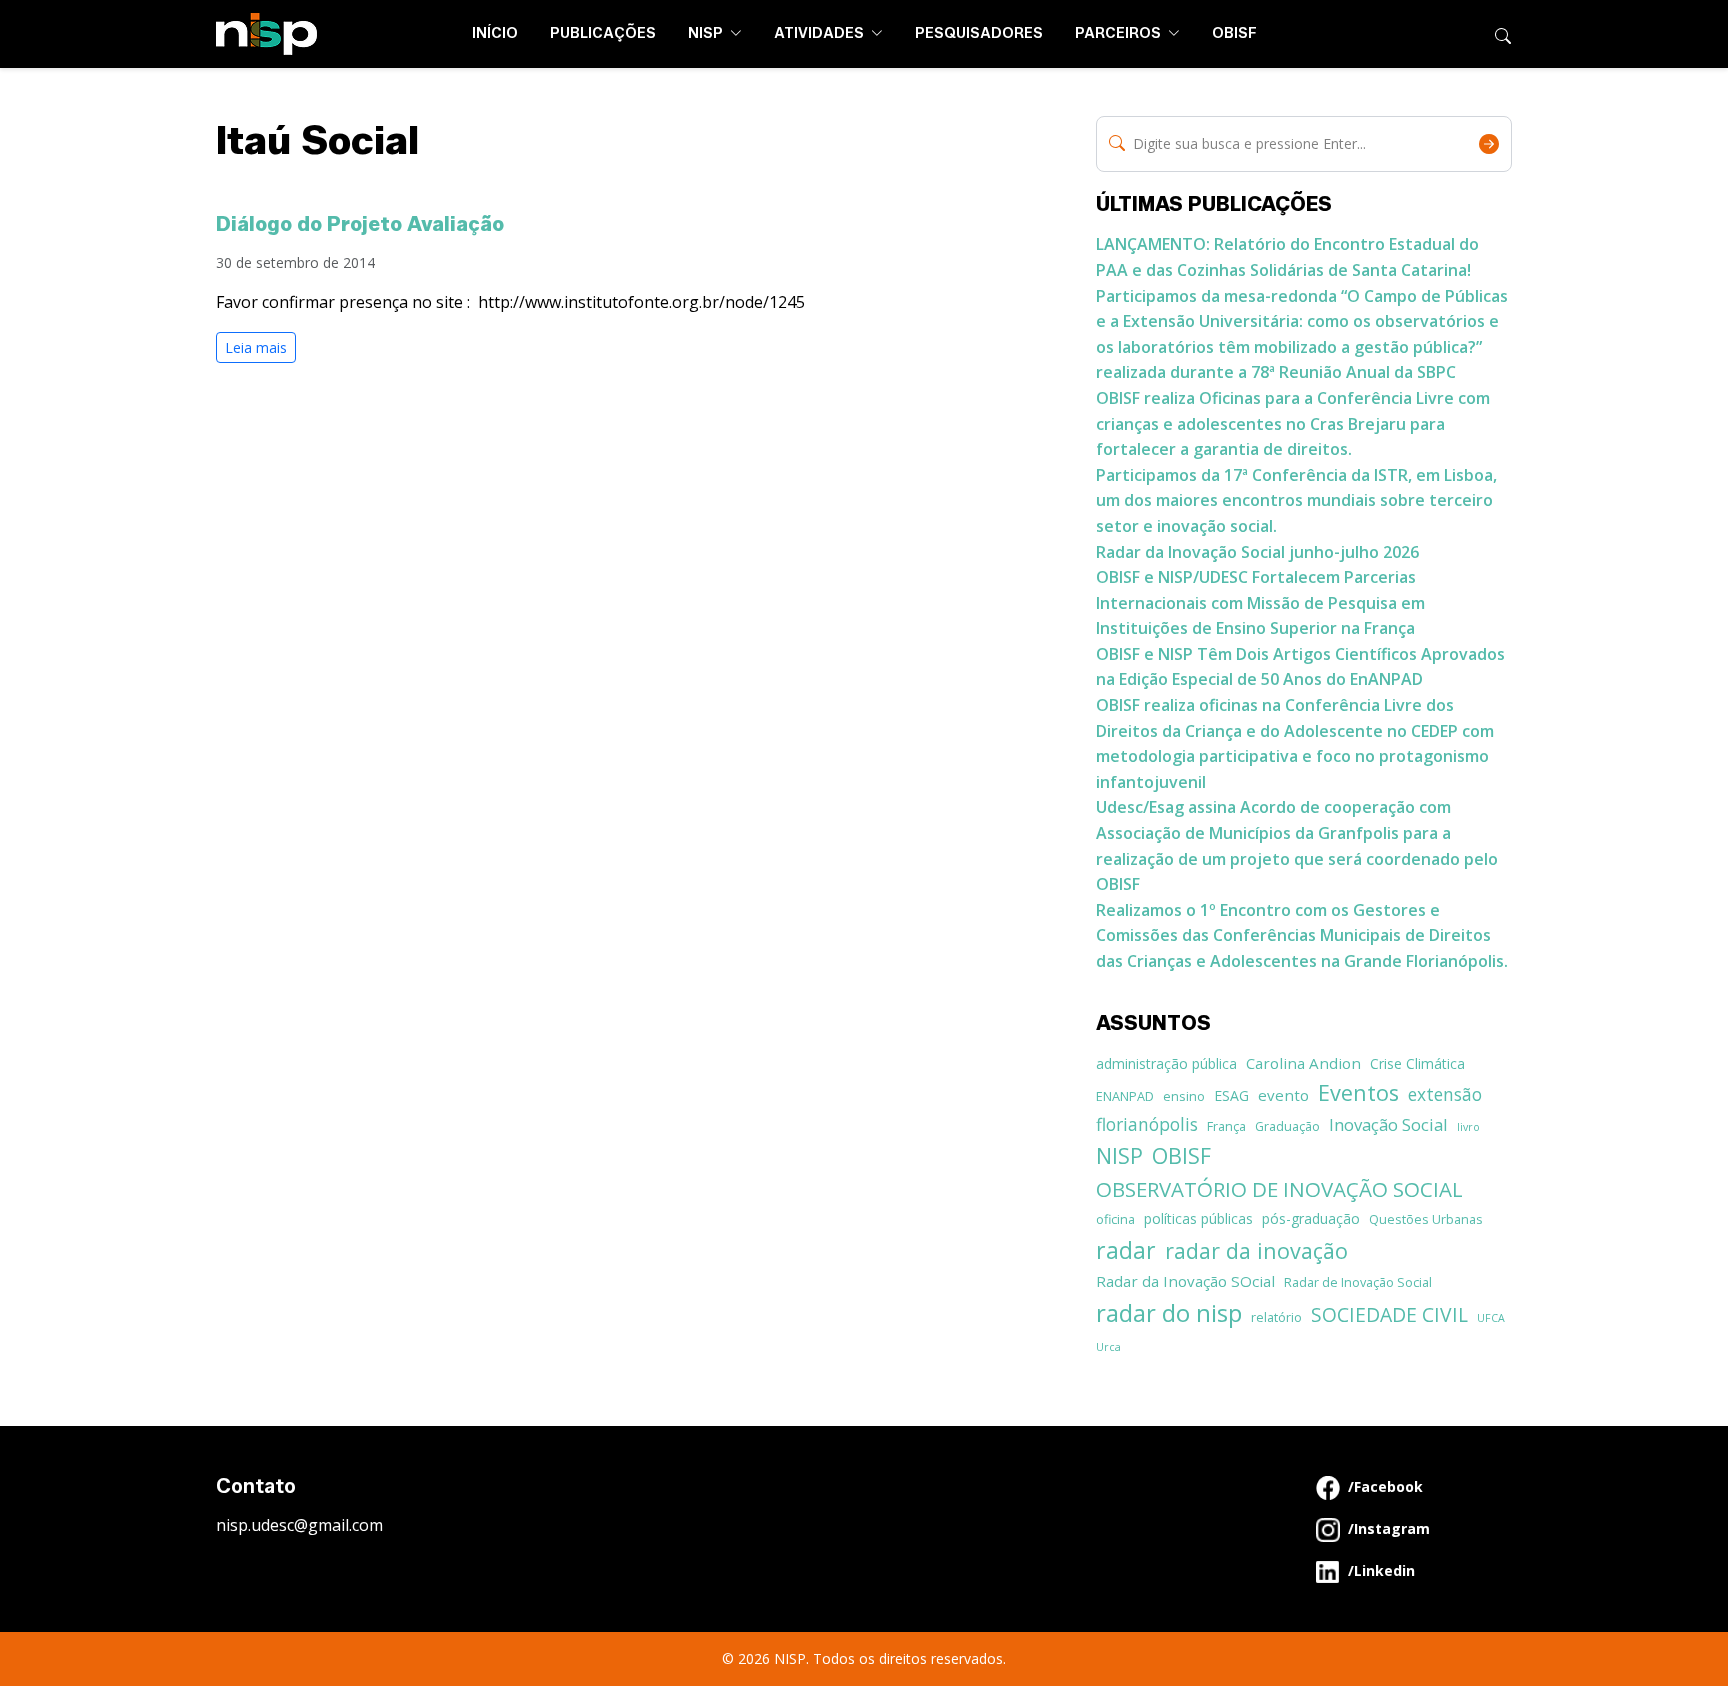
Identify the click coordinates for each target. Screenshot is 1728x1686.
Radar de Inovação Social (1358, 1282)
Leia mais (256, 347)
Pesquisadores (979, 33)
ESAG (1231, 1095)
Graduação (1287, 1126)
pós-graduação (1311, 1218)
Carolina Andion (1303, 1063)
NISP (1119, 1155)
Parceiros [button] (1119, 33)
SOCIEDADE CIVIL (1389, 1314)
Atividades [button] (820, 33)
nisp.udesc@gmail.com (299, 1525)
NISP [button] (707, 33)
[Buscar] (1503, 34)
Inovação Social (1388, 1124)
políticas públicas (1198, 1218)
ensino (1184, 1096)
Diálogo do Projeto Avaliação (360, 224)
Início (495, 33)
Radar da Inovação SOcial (1185, 1281)
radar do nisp (1169, 1312)
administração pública (1166, 1063)
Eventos (1358, 1092)
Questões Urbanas (1426, 1219)
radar (1126, 1250)
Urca (1108, 1347)
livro (1468, 1127)
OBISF (1234, 33)
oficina (1115, 1219)
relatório (1276, 1317)
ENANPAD (1125, 1096)
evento (1283, 1095)
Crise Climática (1417, 1063)
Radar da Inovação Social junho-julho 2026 (1257, 552)
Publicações (603, 33)
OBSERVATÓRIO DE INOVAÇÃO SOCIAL (1279, 1189)
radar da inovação (1256, 1250)
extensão (1445, 1094)
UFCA (1491, 1318)
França (1226, 1126)
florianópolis (1147, 1124)
